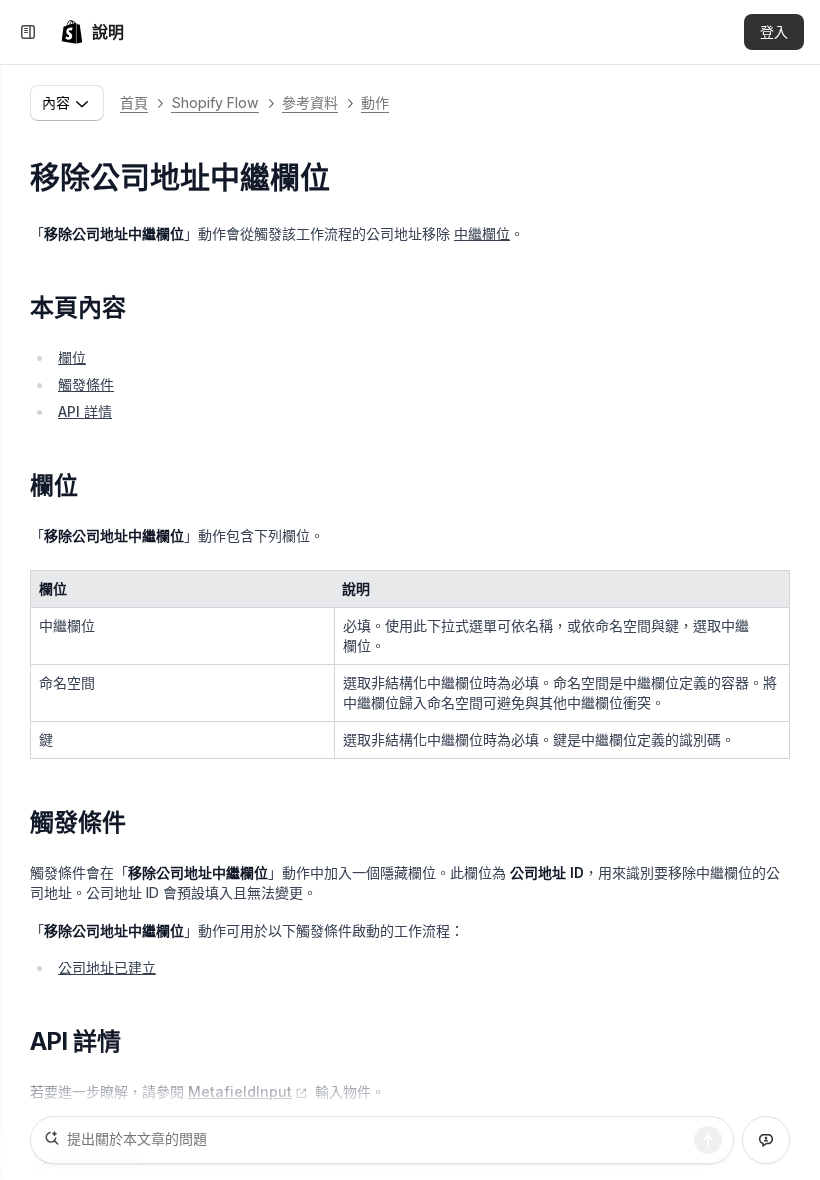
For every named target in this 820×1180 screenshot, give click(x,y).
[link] (92, 32)
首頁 (134, 102)
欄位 (72, 357)
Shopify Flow (215, 102)
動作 (375, 102)
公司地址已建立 (107, 967)
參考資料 (310, 102)
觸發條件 (86, 384)
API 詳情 (85, 411)
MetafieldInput (240, 1091)
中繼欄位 (482, 233)
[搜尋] (708, 1140)
